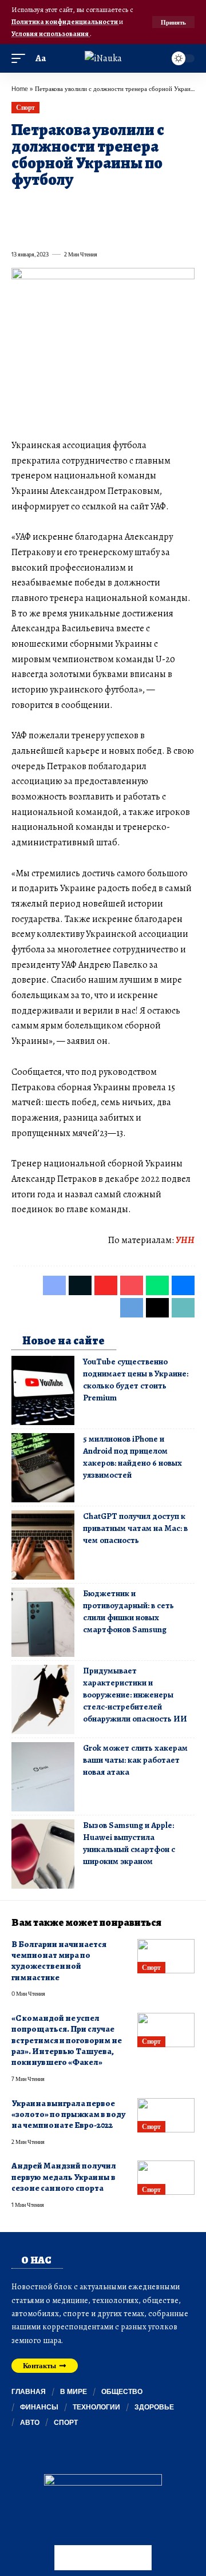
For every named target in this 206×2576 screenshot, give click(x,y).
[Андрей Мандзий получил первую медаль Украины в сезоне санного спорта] (166, 2178)
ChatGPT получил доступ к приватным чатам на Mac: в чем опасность (135, 1528)
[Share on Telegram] (19, 229)
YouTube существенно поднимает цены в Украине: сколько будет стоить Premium (136, 1380)
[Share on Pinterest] (81, 206)
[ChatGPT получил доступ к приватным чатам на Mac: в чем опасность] (43, 1545)
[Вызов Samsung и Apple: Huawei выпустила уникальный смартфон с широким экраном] (43, 1854)
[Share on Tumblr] (143, 206)
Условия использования (51, 33)
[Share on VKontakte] (184, 206)
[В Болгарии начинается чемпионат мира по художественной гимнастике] (166, 1956)
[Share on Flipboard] (61, 206)
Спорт (25, 107)
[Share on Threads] (40, 229)
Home (20, 88)
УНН (185, 1240)
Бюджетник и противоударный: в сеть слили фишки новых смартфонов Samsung (128, 1611)
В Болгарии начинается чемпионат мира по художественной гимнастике (59, 1961)
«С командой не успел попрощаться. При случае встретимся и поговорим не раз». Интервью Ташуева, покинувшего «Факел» (67, 2040)
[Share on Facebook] (19, 206)
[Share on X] (40, 206)
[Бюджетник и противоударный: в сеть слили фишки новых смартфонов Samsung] (43, 1622)
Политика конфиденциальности (65, 21)
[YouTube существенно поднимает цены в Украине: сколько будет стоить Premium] (43, 1390)
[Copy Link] (61, 229)
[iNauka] (103, 58)
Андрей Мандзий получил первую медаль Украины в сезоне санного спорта (64, 2177)
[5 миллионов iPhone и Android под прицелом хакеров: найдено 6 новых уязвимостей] (43, 1468)
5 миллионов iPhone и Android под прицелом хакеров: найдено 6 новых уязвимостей (132, 1457)
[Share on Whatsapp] (102, 206)
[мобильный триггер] (21, 59)
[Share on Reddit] (164, 206)
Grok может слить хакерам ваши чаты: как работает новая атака (135, 1760)
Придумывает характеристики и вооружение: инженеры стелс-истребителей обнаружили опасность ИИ (135, 1695)
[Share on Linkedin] (122, 206)
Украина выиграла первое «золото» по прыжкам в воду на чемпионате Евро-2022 (68, 2114)
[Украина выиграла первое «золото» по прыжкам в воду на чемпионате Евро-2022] (166, 2115)
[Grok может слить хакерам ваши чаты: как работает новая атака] (43, 1777)
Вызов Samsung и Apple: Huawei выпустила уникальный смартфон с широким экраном (129, 1843)
